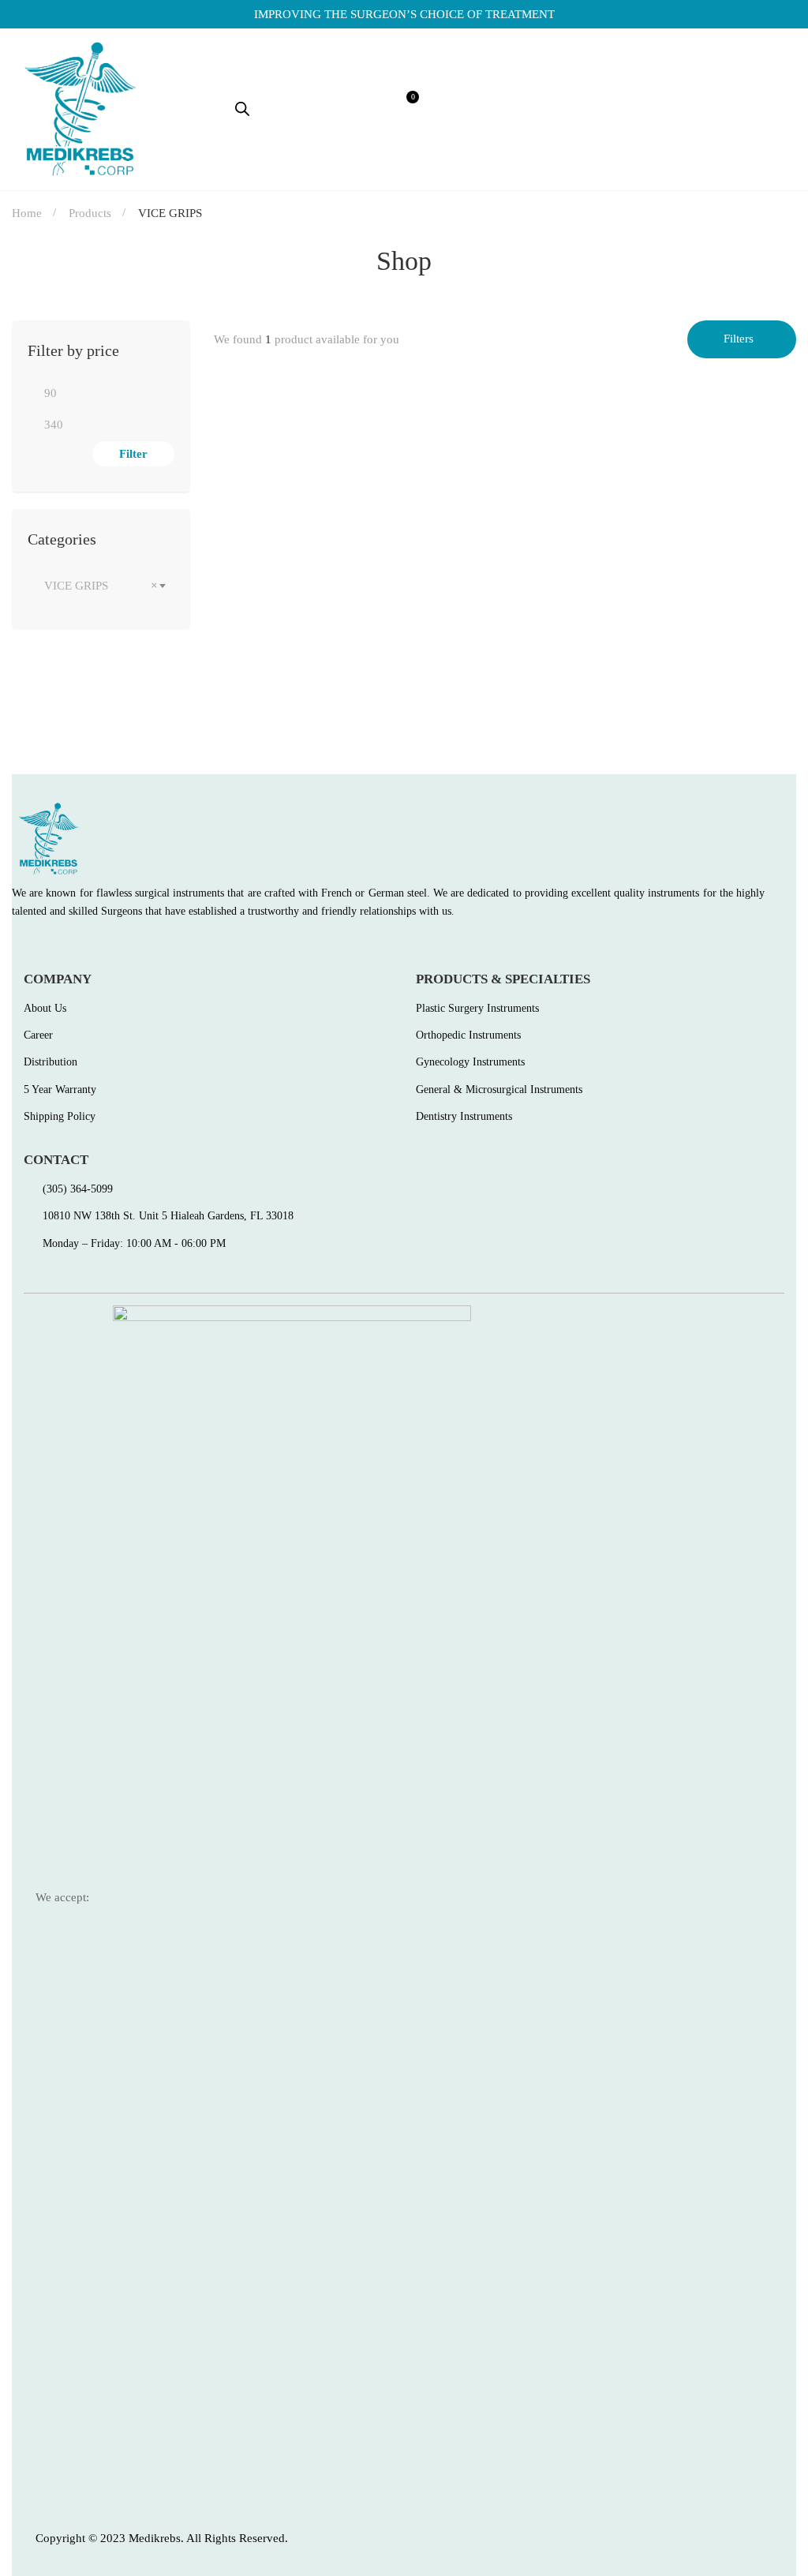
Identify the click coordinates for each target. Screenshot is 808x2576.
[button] (635, 109)
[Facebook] (17, 946)
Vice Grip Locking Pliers (286, 671)
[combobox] (101, 586)
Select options (241, 602)
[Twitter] (51, 946)
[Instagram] (85, 946)
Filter (133, 454)
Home (27, 213)
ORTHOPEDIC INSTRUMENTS (291, 646)
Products (90, 213)
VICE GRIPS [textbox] (101, 586)
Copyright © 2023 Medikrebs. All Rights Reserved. (162, 2538)
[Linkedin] (119, 946)
